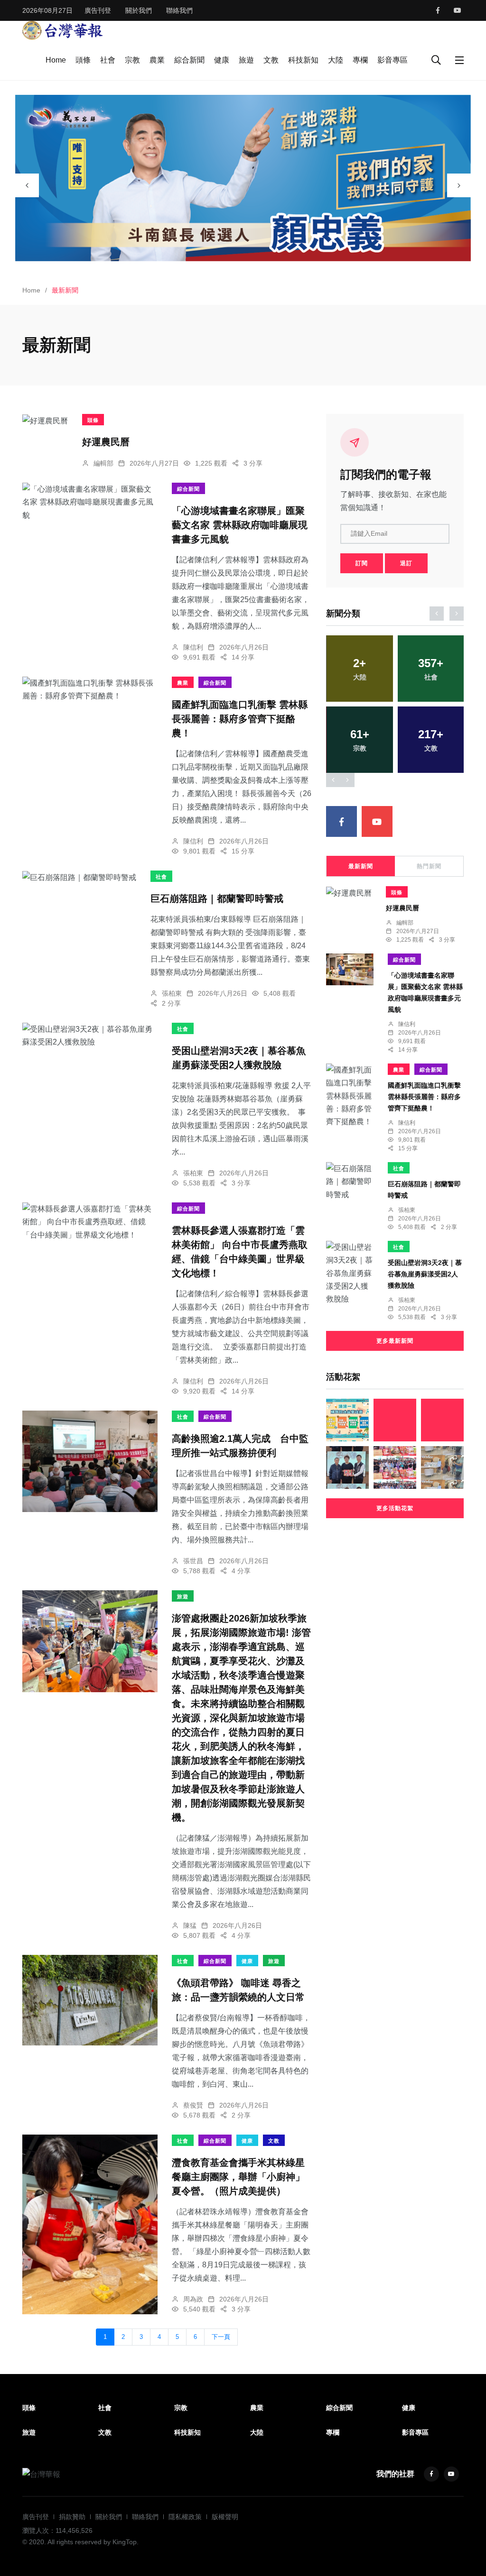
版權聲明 (225, 2517)
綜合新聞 (189, 60)
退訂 (406, 563)
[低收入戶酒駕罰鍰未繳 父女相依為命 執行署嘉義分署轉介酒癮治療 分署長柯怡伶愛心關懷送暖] (442, 1420)
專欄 (360, 60)
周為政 (193, 2299)
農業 (157, 60)
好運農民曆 (106, 442)
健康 (222, 60)
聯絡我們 (179, 10)
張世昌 (193, 1561)
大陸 (336, 60)
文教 (271, 60)
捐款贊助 (72, 2517)
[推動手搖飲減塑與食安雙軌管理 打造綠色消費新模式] (347, 1420)
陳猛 (190, 1925)
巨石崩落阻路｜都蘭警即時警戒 (217, 898)
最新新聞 (361, 866)
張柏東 (172, 993)
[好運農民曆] (45, 421)
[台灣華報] (63, 30)
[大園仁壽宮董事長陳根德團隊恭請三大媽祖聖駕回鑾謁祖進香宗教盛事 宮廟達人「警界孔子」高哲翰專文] (395, 1420)
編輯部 (103, 463)
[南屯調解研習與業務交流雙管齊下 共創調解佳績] (347, 1467)
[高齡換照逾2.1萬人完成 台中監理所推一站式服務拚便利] (90, 1461)
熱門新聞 (429, 866)
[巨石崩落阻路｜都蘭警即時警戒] (79, 877)
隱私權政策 (185, 2517)
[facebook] (438, 10)
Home (56, 60)
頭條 (83, 60)
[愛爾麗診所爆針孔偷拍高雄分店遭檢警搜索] (442, 1467)
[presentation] (27, 185)
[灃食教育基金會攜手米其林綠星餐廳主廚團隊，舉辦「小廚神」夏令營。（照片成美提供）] (90, 2224)
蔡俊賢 (193, 2105)
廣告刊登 (98, 10)
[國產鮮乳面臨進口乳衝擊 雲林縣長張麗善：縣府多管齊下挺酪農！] (90, 689)
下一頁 (221, 2337)
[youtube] (458, 10)
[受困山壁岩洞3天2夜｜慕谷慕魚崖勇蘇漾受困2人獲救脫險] (90, 1036)
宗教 (132, 60)
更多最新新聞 (395, 1341)
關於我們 (139, 10)
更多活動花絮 (395, 1508)
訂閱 (362, 563)
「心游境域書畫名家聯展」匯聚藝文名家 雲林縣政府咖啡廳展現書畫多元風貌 (240, 525)
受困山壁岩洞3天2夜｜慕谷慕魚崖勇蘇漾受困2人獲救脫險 (425, 1274)
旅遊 (246, 60)
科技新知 (303, 60)
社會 (108, 60)
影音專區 (393, 60)
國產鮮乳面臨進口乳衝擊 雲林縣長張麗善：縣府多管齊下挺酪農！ (240, 719)
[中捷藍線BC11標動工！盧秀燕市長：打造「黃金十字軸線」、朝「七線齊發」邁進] (395, 1467)
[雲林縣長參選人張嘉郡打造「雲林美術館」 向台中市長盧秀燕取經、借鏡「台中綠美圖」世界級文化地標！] (90, 1222)
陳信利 (193, 647)
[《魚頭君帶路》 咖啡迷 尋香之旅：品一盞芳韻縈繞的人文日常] (90, 2000)
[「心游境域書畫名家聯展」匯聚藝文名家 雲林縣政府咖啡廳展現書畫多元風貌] (90, 502)
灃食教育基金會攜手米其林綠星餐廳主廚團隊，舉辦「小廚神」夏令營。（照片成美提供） (238, 2177)
